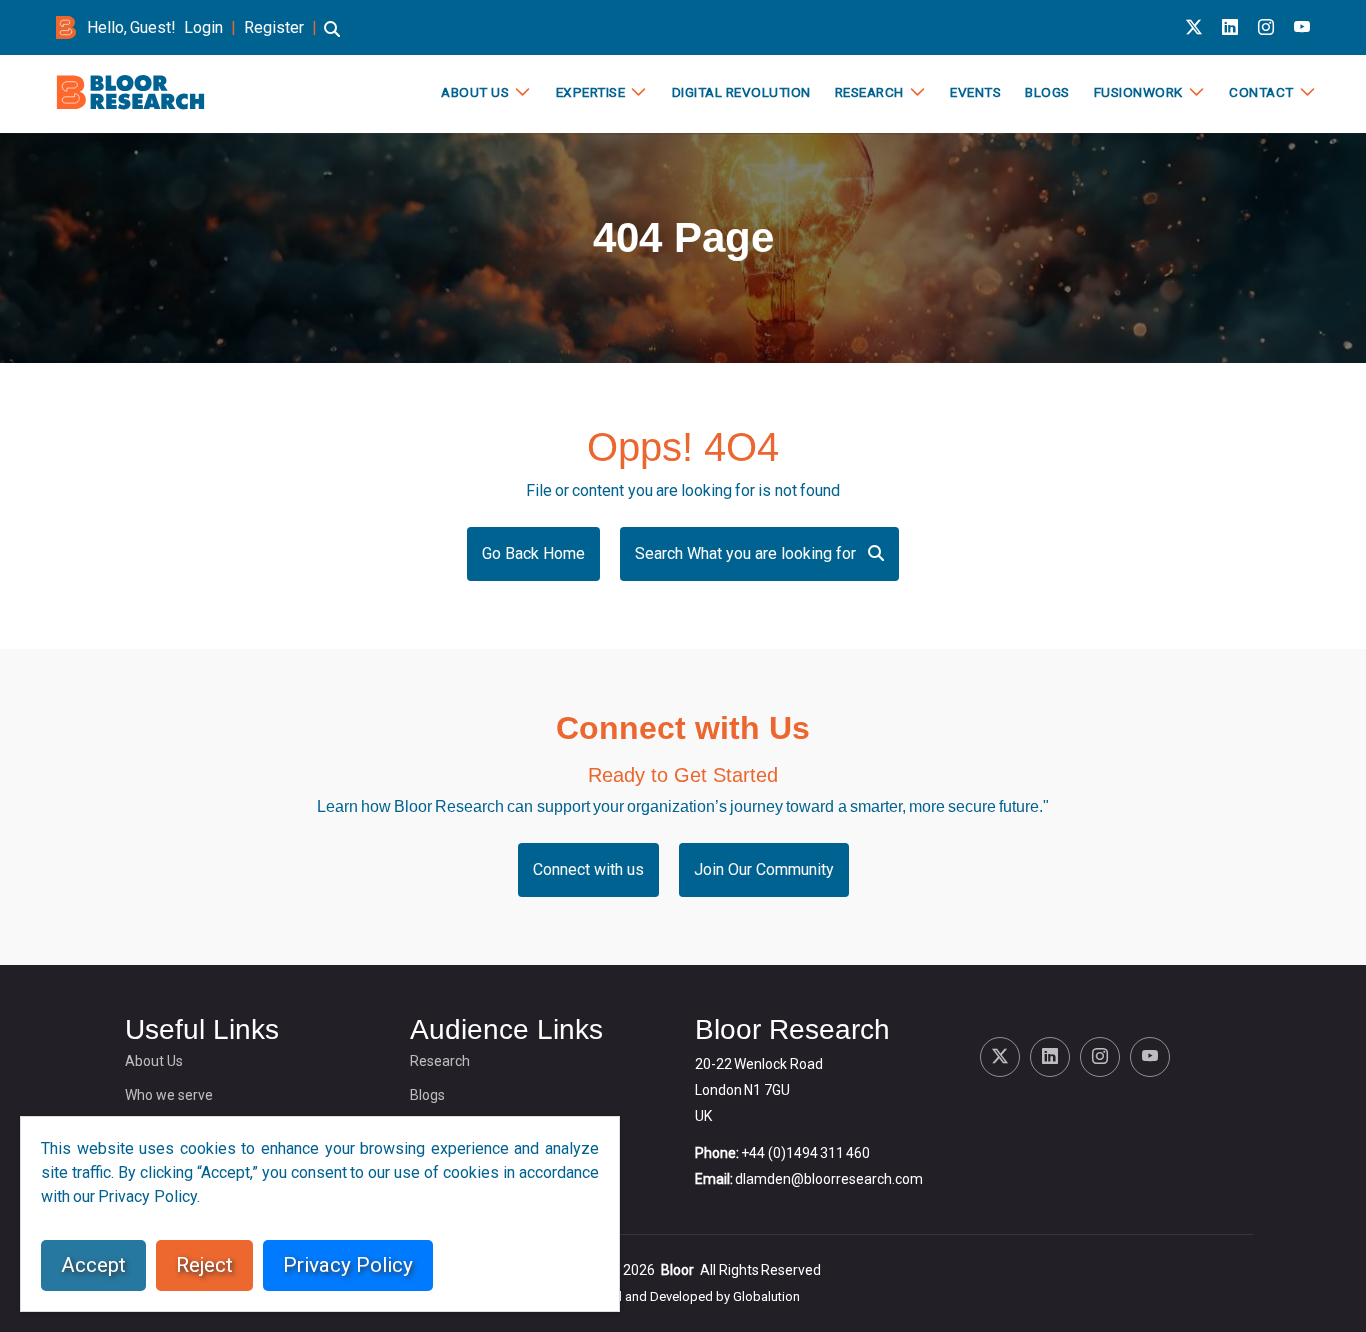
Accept (93, 1265)
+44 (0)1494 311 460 (805, 1153)
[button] (332, 38)
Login (203, 27)
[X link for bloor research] (1194, 27)
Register (274, 27)
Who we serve (169, 1095)
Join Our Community (764, 869)
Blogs (1047, 92)
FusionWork (1138, 92)
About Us (475, 92)
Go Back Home (533, 553)
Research (869, 92)
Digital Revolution (741, 92)
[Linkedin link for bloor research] (1230, 27)
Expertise (591, 92)
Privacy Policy (348, 1265)
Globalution (766, 1296)
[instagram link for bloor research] (1266, 27)
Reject (204, 1265)
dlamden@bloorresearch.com (829, 1179)
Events (975, 92)
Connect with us (588, 869)
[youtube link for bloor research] (1302, 27)
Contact (1261, 92)
